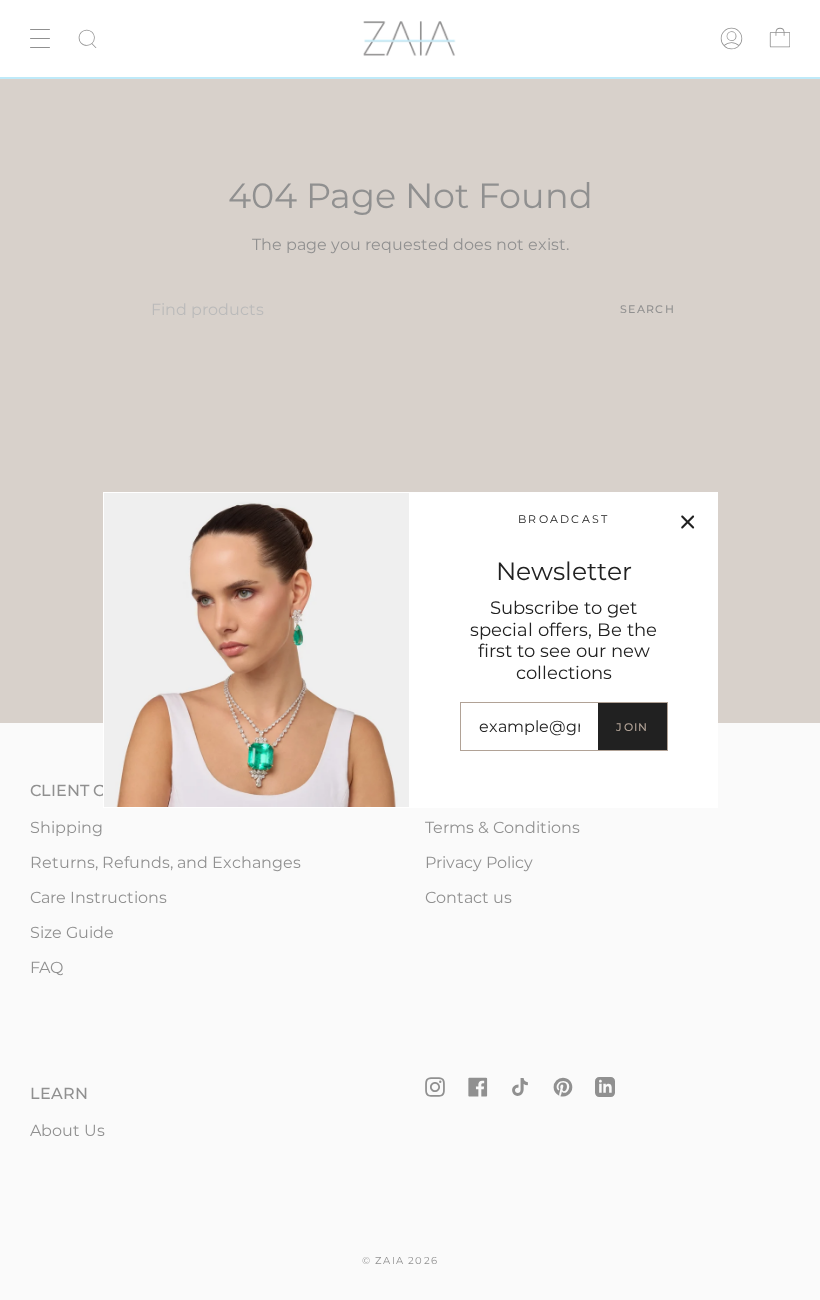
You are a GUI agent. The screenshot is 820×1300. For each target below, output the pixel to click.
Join (632, 727)
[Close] (688, 522)
